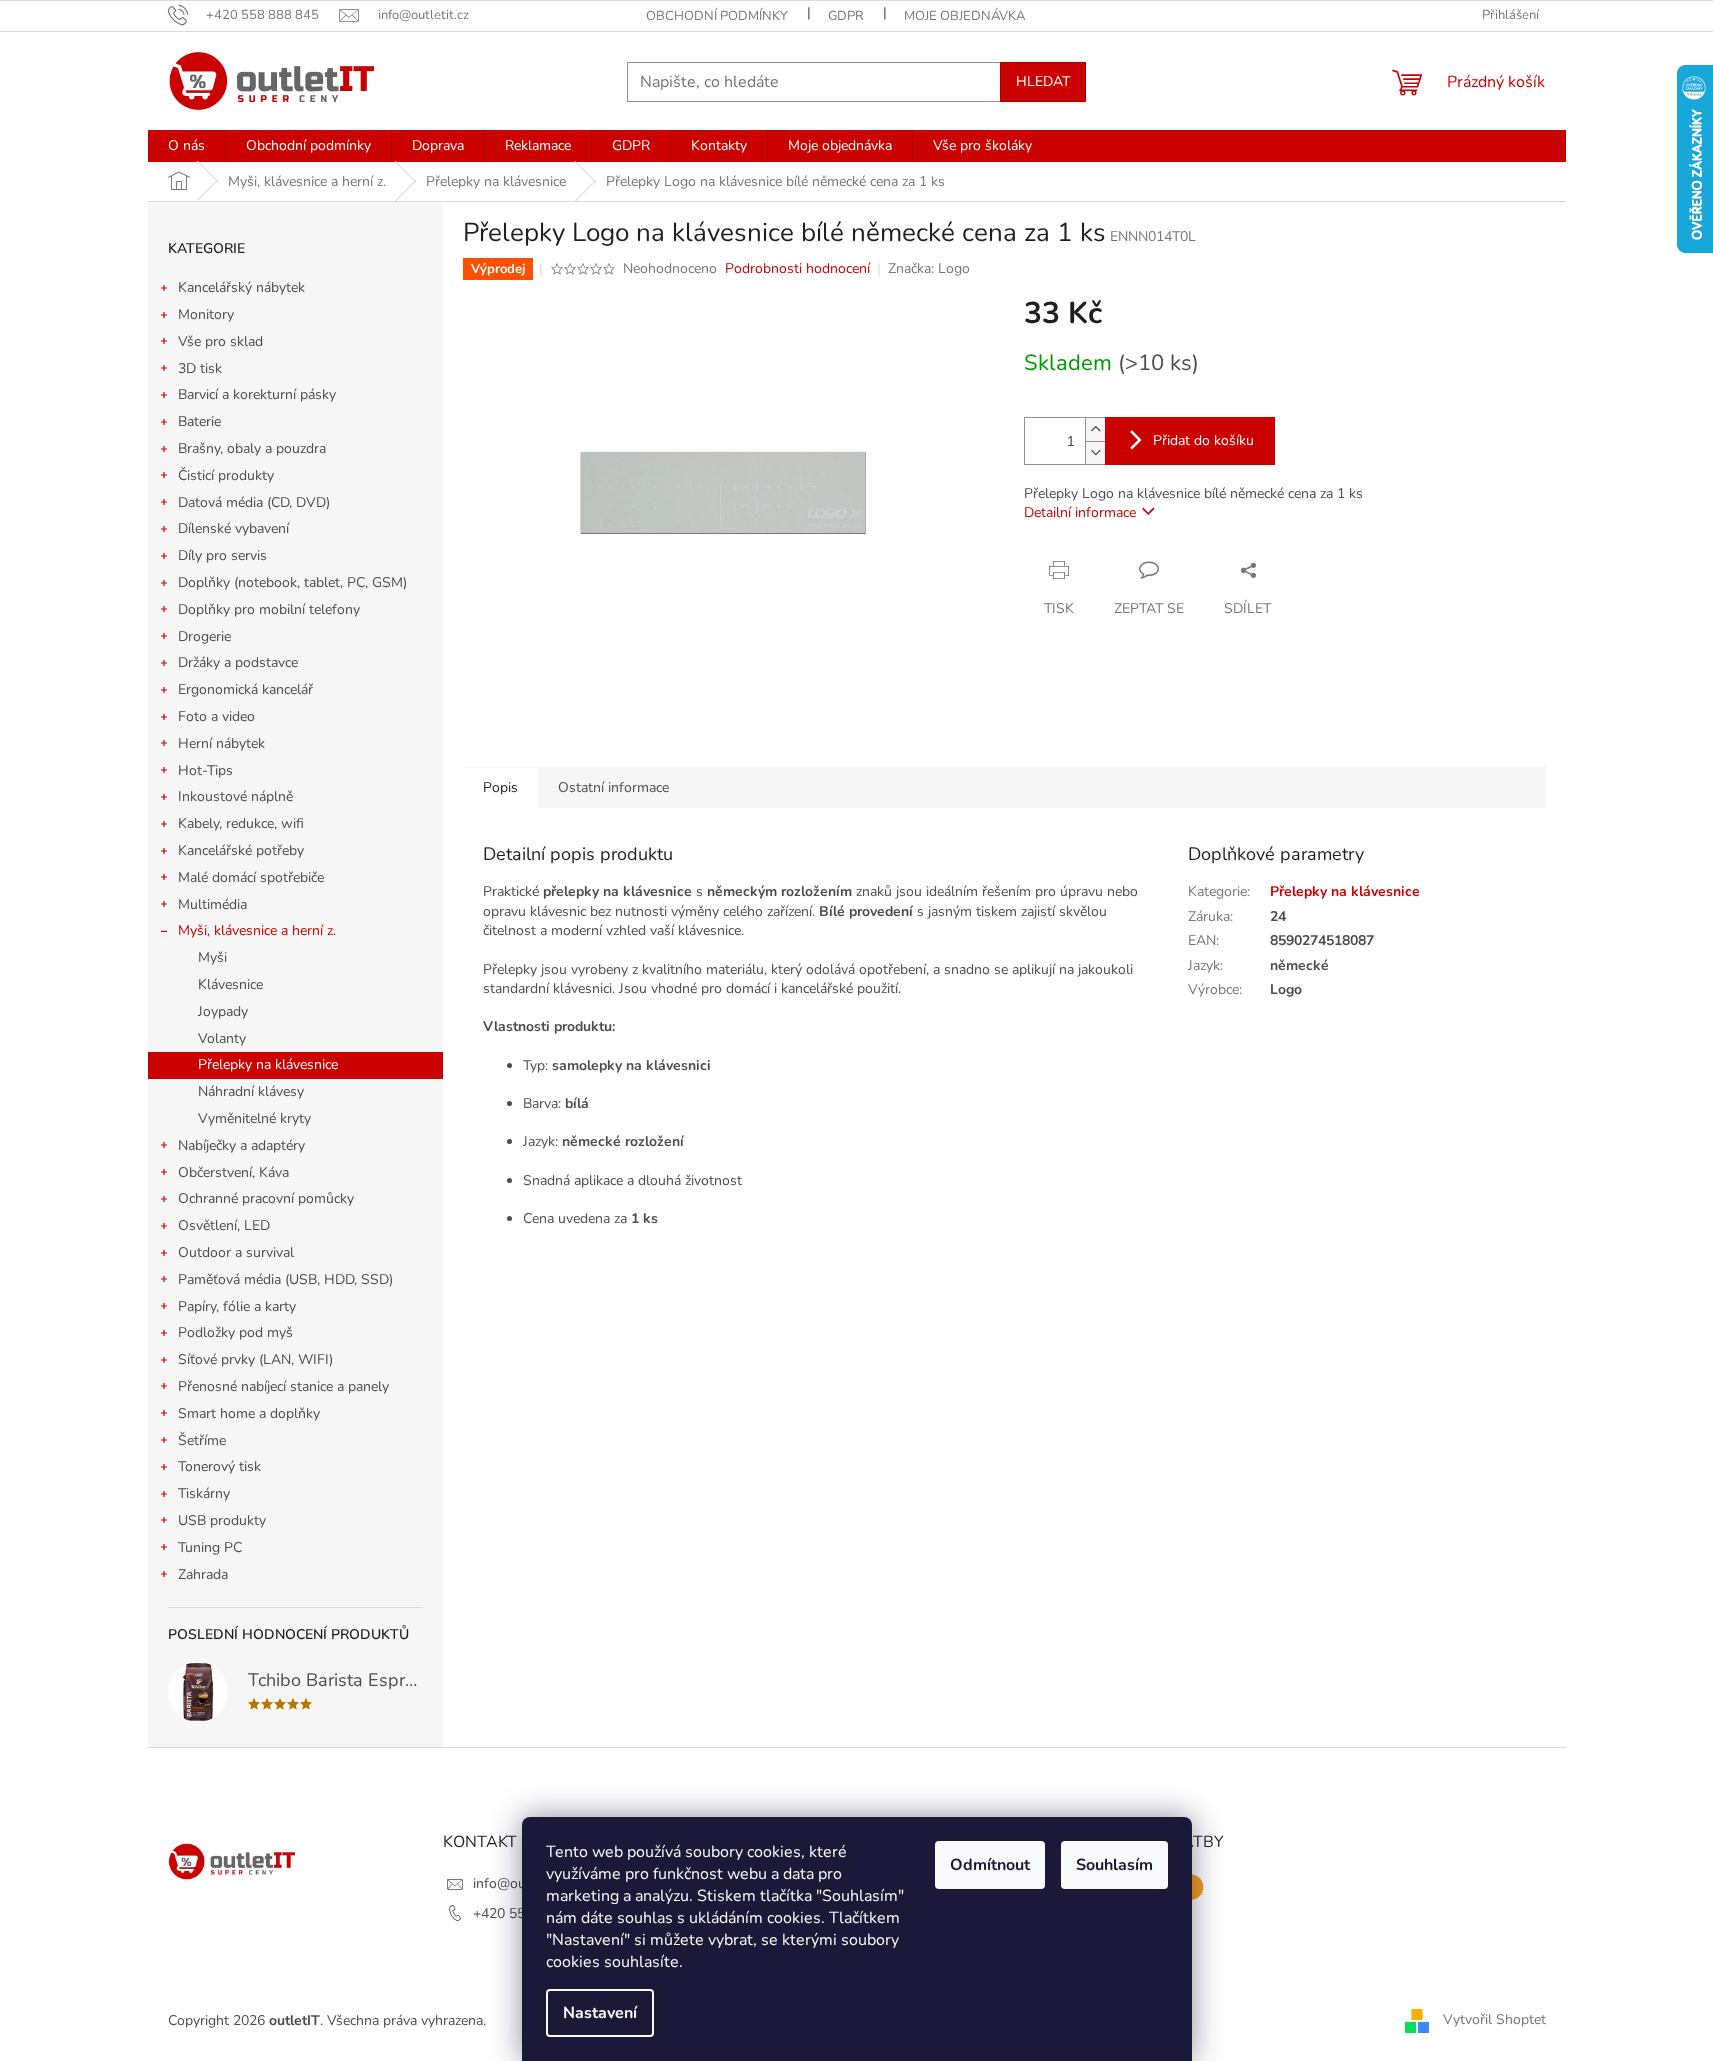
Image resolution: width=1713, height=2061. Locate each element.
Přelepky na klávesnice (268, 1064)
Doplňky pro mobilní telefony (269, 609)
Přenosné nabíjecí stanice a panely (283, 1386)
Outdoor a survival (236, 1252)
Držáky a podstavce (238, 662)
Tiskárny (204, 1493)
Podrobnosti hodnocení (797, 268)
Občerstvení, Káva (233, 1172)
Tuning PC (210, 1547)
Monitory (206, 314)
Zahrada (203, 1574)
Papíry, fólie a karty (237, 1306)
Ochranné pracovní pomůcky (266, 1198)
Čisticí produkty (226, 475)
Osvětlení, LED (224, 1225)
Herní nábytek (221, 743)
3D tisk (200, 368)
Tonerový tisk (219, 1466)
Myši (212, 957)
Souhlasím (1114, 1865)
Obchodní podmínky (717, 16)
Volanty (222, 1038)
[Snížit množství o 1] (1095, 452)
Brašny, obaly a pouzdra (252, 448)
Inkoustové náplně (235, 796)
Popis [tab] (500, 787)
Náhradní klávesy (251, 1091)
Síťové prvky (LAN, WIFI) (255, 1359)
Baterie (199, 421)
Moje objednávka (964, 16)
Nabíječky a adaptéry (241, 1145)
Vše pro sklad (220, 341)
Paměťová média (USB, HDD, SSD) (285, 1279)
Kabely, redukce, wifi (241, 823)
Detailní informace (1080, 512)
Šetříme (202, 1440)
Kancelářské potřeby (241, 850)
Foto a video (216, 716)
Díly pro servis (222, 555)
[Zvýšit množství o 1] (1095, 429)
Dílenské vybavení (233, 528)
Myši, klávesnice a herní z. (257, 930)
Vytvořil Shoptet (1494, 2019)
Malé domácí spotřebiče (251, 877)
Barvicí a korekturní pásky (257, 394)
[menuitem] (186, 146)
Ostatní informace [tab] (613, 787)
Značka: (929, 268)
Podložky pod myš (235, 1332)
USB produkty (222, 1520)
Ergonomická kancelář (245, 689)
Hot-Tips (205, 770)
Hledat (1043, 81)
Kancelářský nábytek (241, 287)
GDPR (846, 16)
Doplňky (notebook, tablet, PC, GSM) (292, 582)
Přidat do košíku (1203, 440)
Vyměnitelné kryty (254, 1118)
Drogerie (204, 636)
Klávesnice (230, 984)
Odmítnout (990, 1865)
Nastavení (600, 2013)
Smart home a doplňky (249, 1413)
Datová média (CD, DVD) (254, 502)
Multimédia (212, 904)
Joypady (223, 1011)
